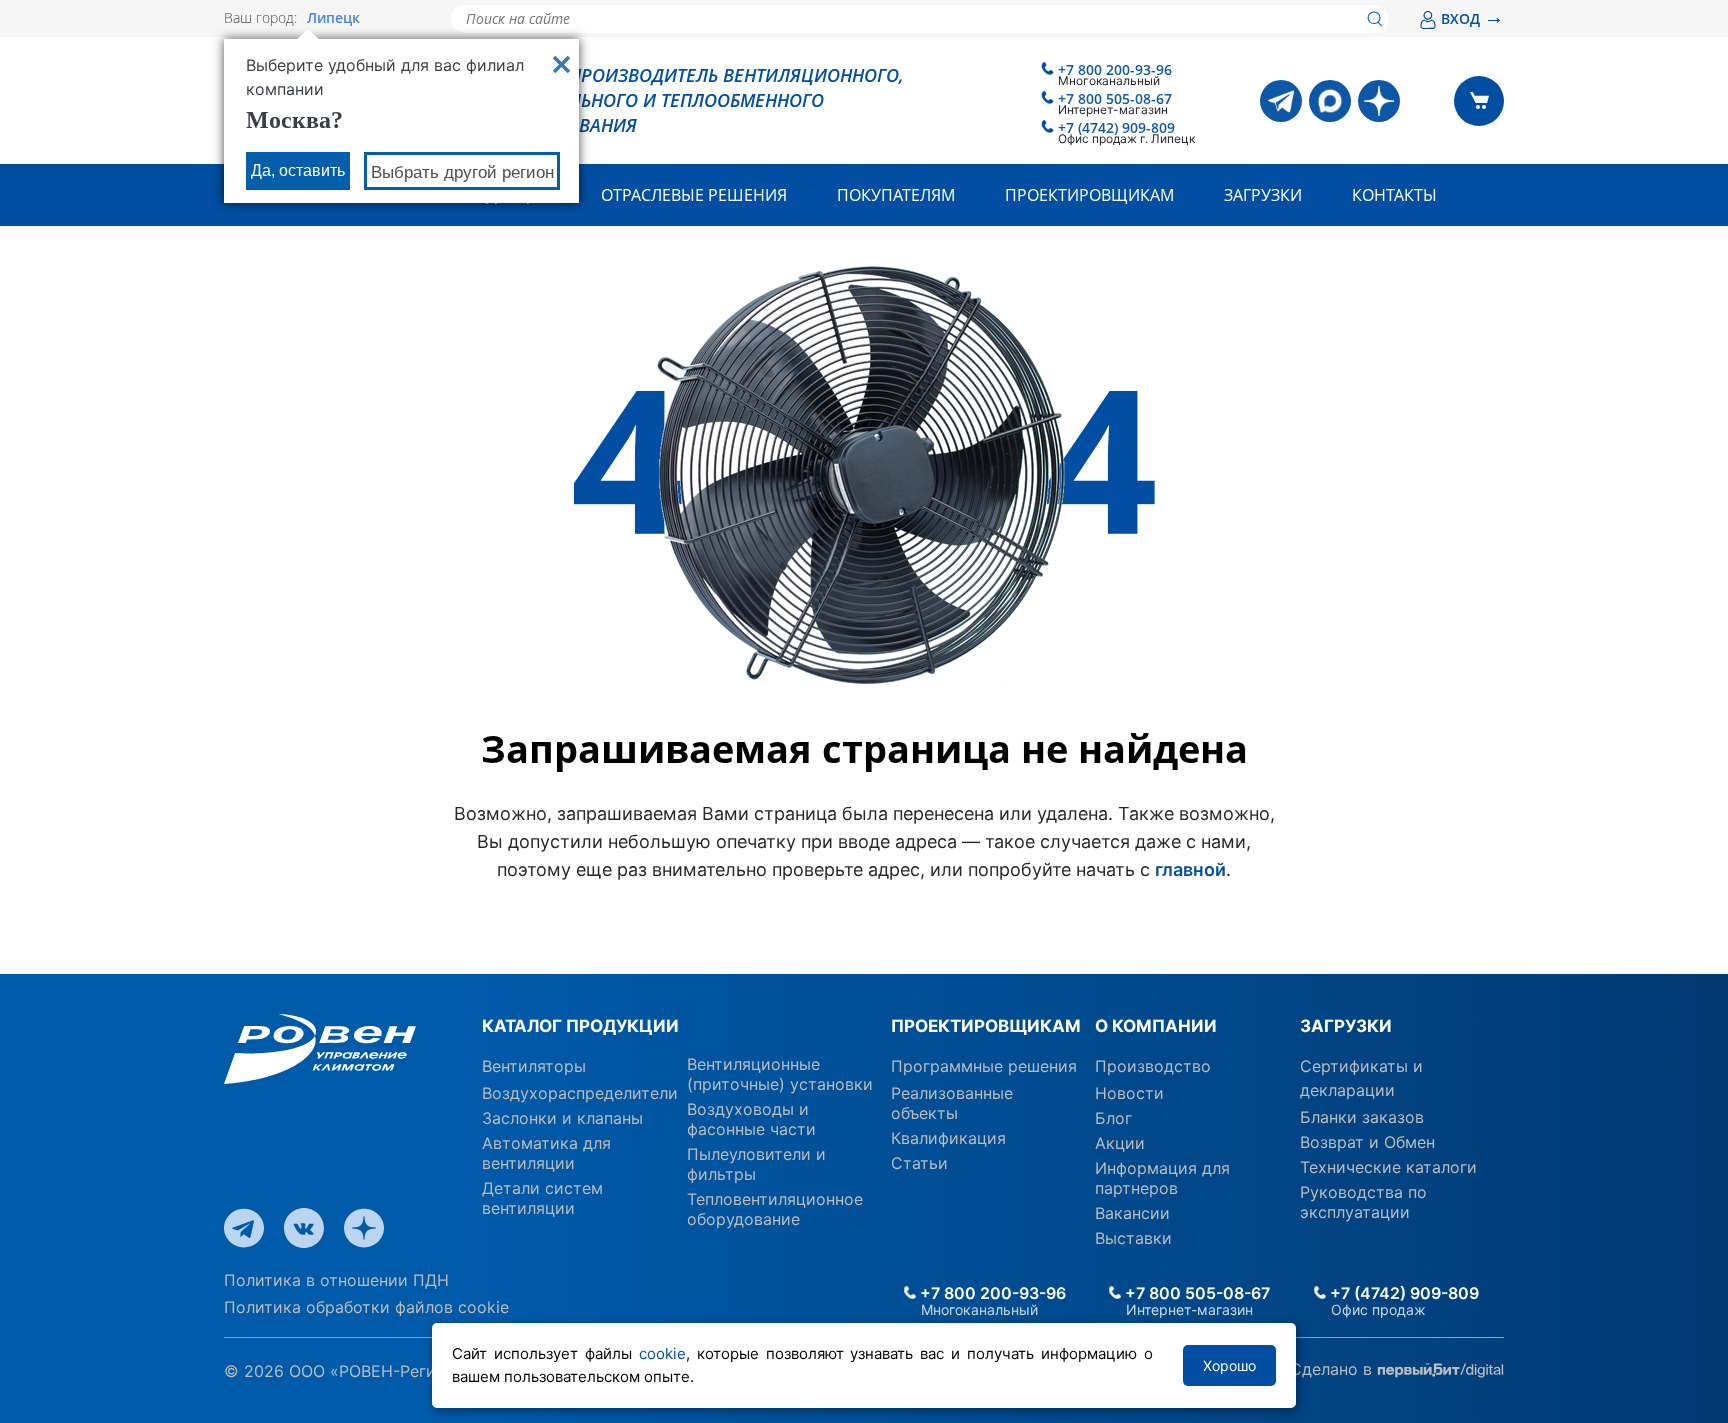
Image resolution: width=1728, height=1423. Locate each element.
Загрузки (1263, 195)
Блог (1113, 1118)
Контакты (1394, 195)
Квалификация (948, 1138)
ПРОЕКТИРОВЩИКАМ (985, 1026)
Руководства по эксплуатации (1363, 1202)
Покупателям (896, 195)
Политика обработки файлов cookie (366, 1307)
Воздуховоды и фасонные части (751, 1119)
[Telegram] (1281, 101)
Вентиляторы (534, 1066)
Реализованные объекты (952, 1103)
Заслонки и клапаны (562, 1118)
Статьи (919, 1163)
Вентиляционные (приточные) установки (780, 1074)
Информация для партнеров (1162, 1178)
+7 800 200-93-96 (1115, 69)
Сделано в (1333, 1369)
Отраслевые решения (694, 195)
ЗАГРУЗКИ (1346, 1026)
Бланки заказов (1362, 1117)
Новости (1129, 1093)
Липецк (333, 18)
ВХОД (1472, 18)
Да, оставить (298, 170)
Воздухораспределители (580, 1093)
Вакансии (1132, 1213)
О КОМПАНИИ (1156, 1026)
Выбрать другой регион (462, 172)
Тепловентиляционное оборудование (775, 1209)
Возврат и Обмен (1367, 1142)
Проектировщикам (1089, 195)
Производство (1153, 1066)
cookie (662, 1353)
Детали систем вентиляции (542, 1198)
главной (1190, 869)
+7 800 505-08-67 (1115, 98)
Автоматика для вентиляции (546, 1153)
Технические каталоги (1388, 1167)
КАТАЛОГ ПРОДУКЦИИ (580, 1026)
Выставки (1133, 1238)
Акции (1120, 1143)
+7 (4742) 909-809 (1116, 127)
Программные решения (984, 1066)
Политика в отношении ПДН (336, 1280)
